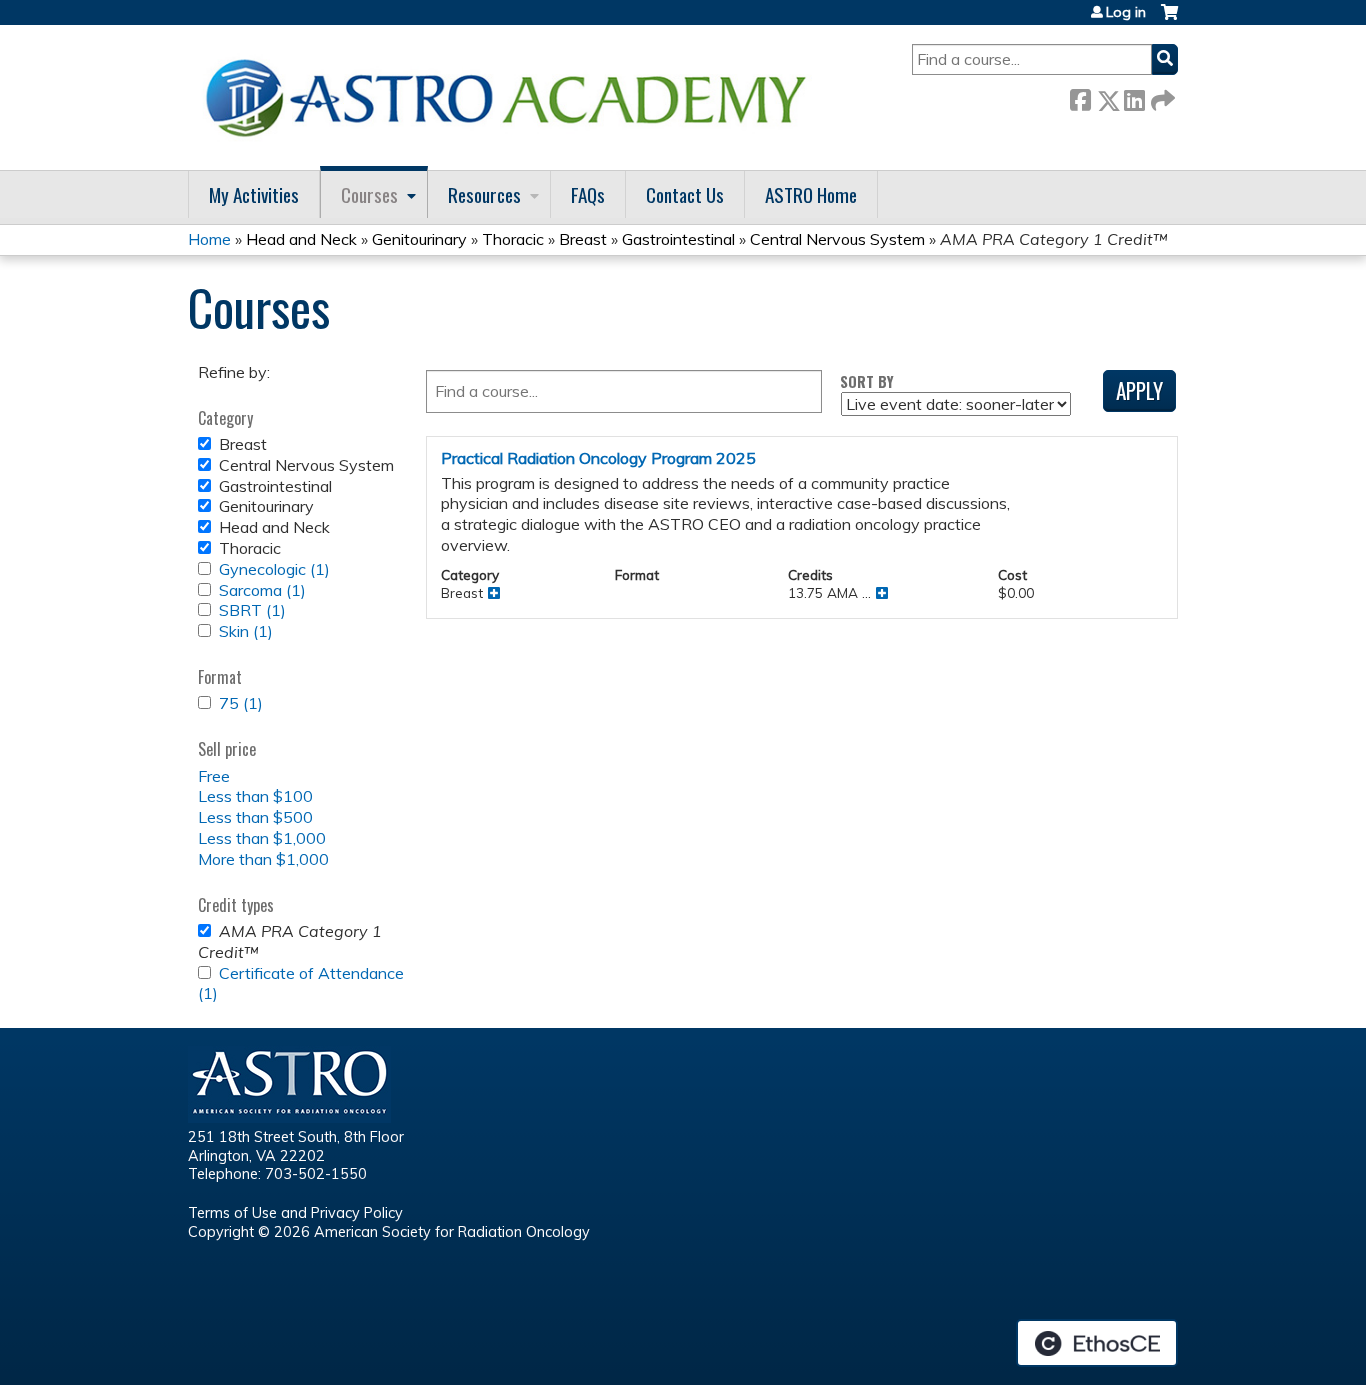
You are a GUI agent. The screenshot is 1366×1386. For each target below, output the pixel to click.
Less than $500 (255, 817)
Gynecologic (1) (274, 569)
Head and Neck (301, 239)
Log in (1126, 12)
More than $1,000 (263, 859)
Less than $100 (255, 796)
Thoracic (513, 239)
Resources (484, 194)
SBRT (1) (252, 610)
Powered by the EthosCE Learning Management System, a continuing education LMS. (1097, 1343)
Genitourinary (419, 239)
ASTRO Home (811, 194)
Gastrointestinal (678, 239)
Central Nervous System (837, 239)
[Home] (513, 97)
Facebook (1080, 96)
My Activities (254, 194)
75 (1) (241, 703)
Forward (1161, 96)
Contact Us (685, 194)
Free (214, 776)
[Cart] (1169, 19)
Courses (369, 194)
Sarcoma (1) (262, 590)
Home (209, 239)
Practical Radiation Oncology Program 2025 (598, 458)
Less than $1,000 (262, 838)
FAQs (588, 194)
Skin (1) (246, 631)
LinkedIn (1134, 96)
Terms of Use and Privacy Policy (295, 1213)
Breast (583, 239)
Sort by (867, 381)
